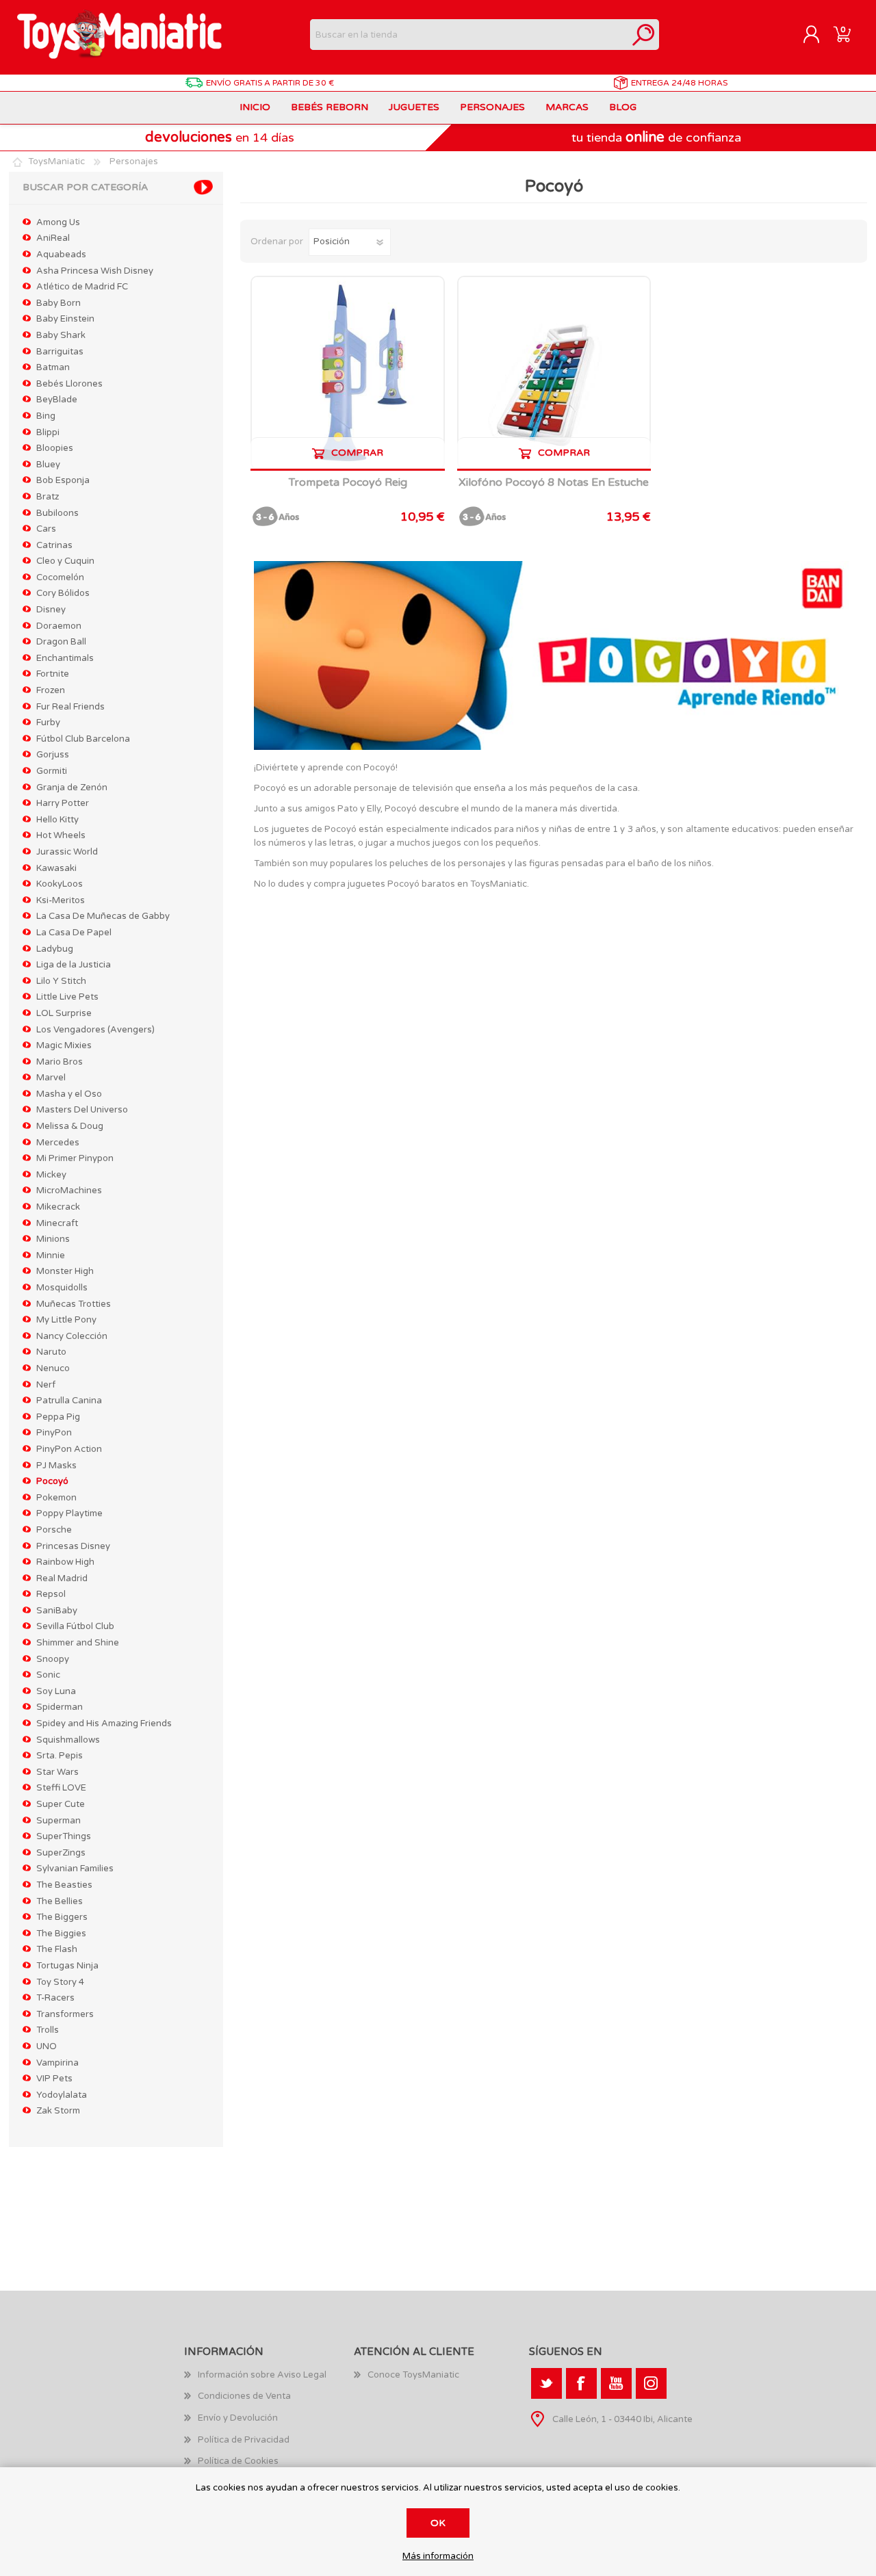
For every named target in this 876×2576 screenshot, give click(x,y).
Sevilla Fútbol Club (75, 1626)
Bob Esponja (63, 480)
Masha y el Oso (69, 1094)
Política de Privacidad (244, 2440)
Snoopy (53, 1659)
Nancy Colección (72, 1336)
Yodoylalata (62, 2095)
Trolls (48, 2030)
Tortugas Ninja (67, 1966)
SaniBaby (57, 1611)
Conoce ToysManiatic (413, 2375)
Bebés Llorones (69, 384)
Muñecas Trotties (74, 1304)
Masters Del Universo (82, 1110)
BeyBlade (57, 400)
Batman (53, 367)
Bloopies (55, 448)
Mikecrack (58, 1207)
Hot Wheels (61, 835)
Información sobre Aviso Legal (262, 2375)
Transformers (65, 2014)
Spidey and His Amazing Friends (104, 1723)
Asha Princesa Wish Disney (95, 271)
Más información (438, 2557)
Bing (46, 416)
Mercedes (58, 1143)
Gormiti (52, 771)
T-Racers (55, 1998)
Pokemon (56, 1498)
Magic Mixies (64, 1045)
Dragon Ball (61, 642)
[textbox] (469, 35)
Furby (48, 723)
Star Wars (57, 1772)
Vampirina (57, 2063)
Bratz (48, 497)
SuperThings (64, 1836)
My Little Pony (66, 1320)
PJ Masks (56, 1466)
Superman (59, 1821)
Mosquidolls (62, 1288)
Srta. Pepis (60, 1756)
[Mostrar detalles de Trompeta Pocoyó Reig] (347, 373)
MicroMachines (69, 1191)
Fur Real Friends (70, 707)
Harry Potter (63, 803)
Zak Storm (58, 2111)
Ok (438, 2523)
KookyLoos (60, 884)
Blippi (48, 432)
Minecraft (57, 1223)
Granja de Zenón (72, 788)
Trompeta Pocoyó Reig (348, 483)
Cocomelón (60, 577)
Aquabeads (61, 255)
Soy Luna (56, 1691)
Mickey (51, 1175)
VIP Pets (54, 2079)
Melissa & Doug (70, 1126)
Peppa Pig (58, 1417)
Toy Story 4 (60, 1982)
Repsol (51, 1594)
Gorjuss (53, 755)
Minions (53, 1239)
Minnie (51, 1256)
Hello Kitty (57, 820)
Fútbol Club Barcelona (83, 739)
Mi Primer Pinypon (75, 1158)
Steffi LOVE (61, 1788)
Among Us (58, 222)
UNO (47, 2046)
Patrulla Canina (69, 1401)
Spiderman (60, 1707)
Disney (51, 610)
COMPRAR (357, 453)
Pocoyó (52, 1481)
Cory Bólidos (63, 593)
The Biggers (62, 1917)
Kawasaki (56, 868)
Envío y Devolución (238, 2418)
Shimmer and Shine (78, 1643)
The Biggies (61, 1934)
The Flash (57, 1949)
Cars (46, 529)
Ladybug (55, 949)
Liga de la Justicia (74, 965)
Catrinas (54, 545)
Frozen (51, 690)
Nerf (46, 1385)
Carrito (842, 35)
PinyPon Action (69, 1449)
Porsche (54, 1530)
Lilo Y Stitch (61, 981)
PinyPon (54, 1433)
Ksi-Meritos (61, 900)
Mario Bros (60, 1062)
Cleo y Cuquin (65, 561)
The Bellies (60, 1901)
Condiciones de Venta (244, 2396)
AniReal (53, 238)
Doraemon (59, 626)
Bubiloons (57, 513)
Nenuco (53, 1368)
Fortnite (53, 674)
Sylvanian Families (75, 1869)
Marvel (51, 1078)
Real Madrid (62, 1578)
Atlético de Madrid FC (82, 287)
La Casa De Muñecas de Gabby (103, 916)
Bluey (48, 465)
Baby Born (59, 303)
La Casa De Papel (74, 933)
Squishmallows (68, 1740)
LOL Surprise (64, 1013)
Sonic (48, 1675)
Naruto (51, 1352)
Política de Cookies (238, 2461)
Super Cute (61, 1804)
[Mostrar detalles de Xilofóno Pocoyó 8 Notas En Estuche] (554, 373)
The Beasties (64, 1885)
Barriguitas (60, 352)
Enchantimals (65, 658)
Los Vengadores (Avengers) (95, 1030)
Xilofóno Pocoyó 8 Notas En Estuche (554, 483)
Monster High (65, 1271)
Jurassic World (67, 852)
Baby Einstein (65, 319)
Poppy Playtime (69, 1513)
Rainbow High (65, 1562)
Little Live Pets (67, 997)
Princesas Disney (73, 1546)
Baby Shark (61, 335)
